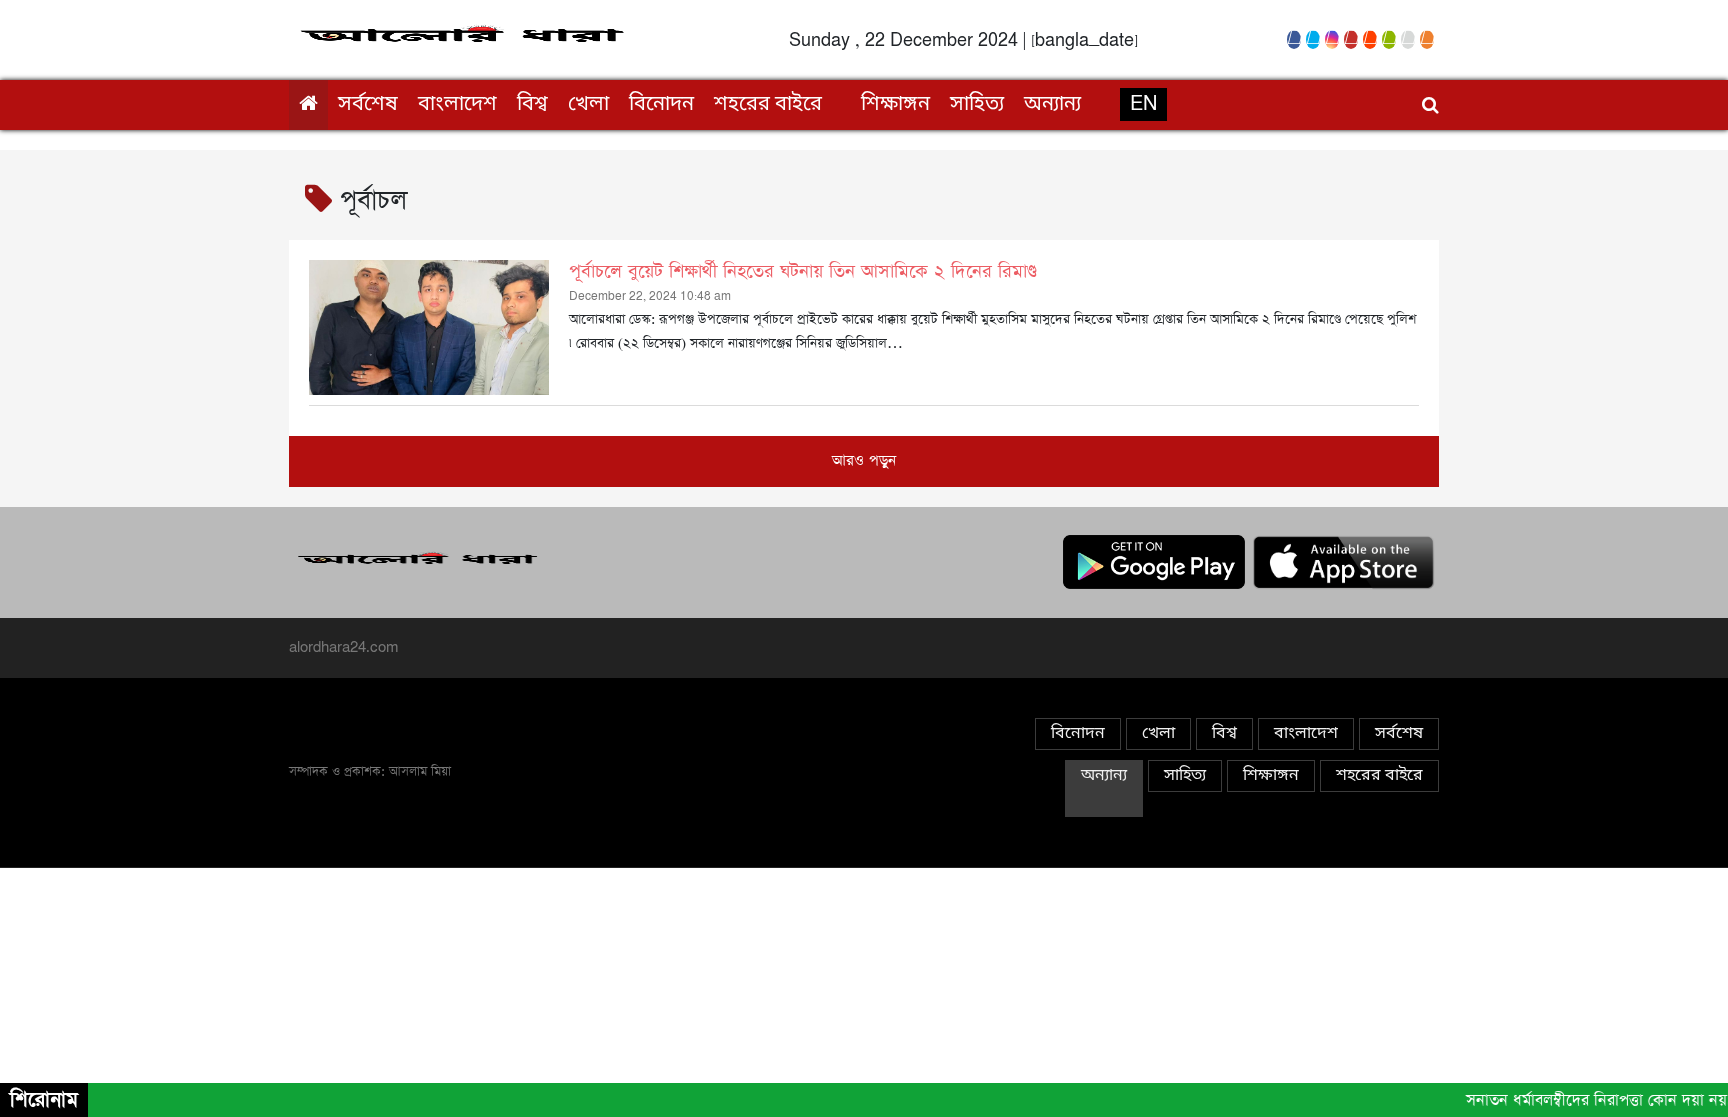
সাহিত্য (977, 105)
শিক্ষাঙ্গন (895, 105)
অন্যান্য (1052, 105)
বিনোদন (661, 105)
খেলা (588, 105)
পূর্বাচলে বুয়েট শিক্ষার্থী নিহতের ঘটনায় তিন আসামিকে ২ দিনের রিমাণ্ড (803, 272)
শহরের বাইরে (768, 105)
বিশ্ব (532, 105)
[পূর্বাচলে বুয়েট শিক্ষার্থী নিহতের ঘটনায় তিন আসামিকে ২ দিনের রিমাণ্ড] (429, 327)
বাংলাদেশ (457, 105)
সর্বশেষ (368, 105)
